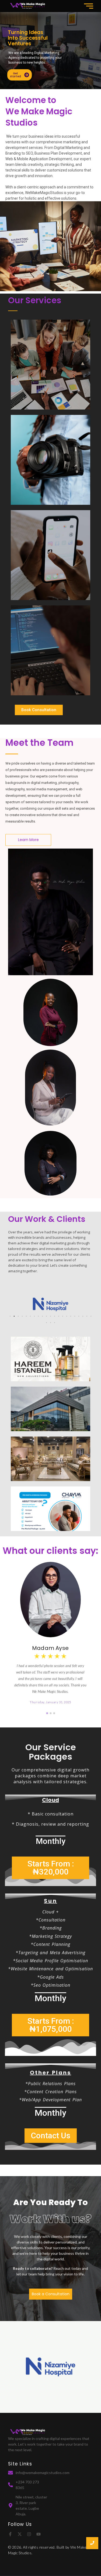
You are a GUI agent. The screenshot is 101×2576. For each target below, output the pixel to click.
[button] (10, 1316)
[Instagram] (29, 2534)
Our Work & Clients (47, 1219)
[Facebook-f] (10, 2534)
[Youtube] (39, 2534)
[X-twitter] (20, 2534)
